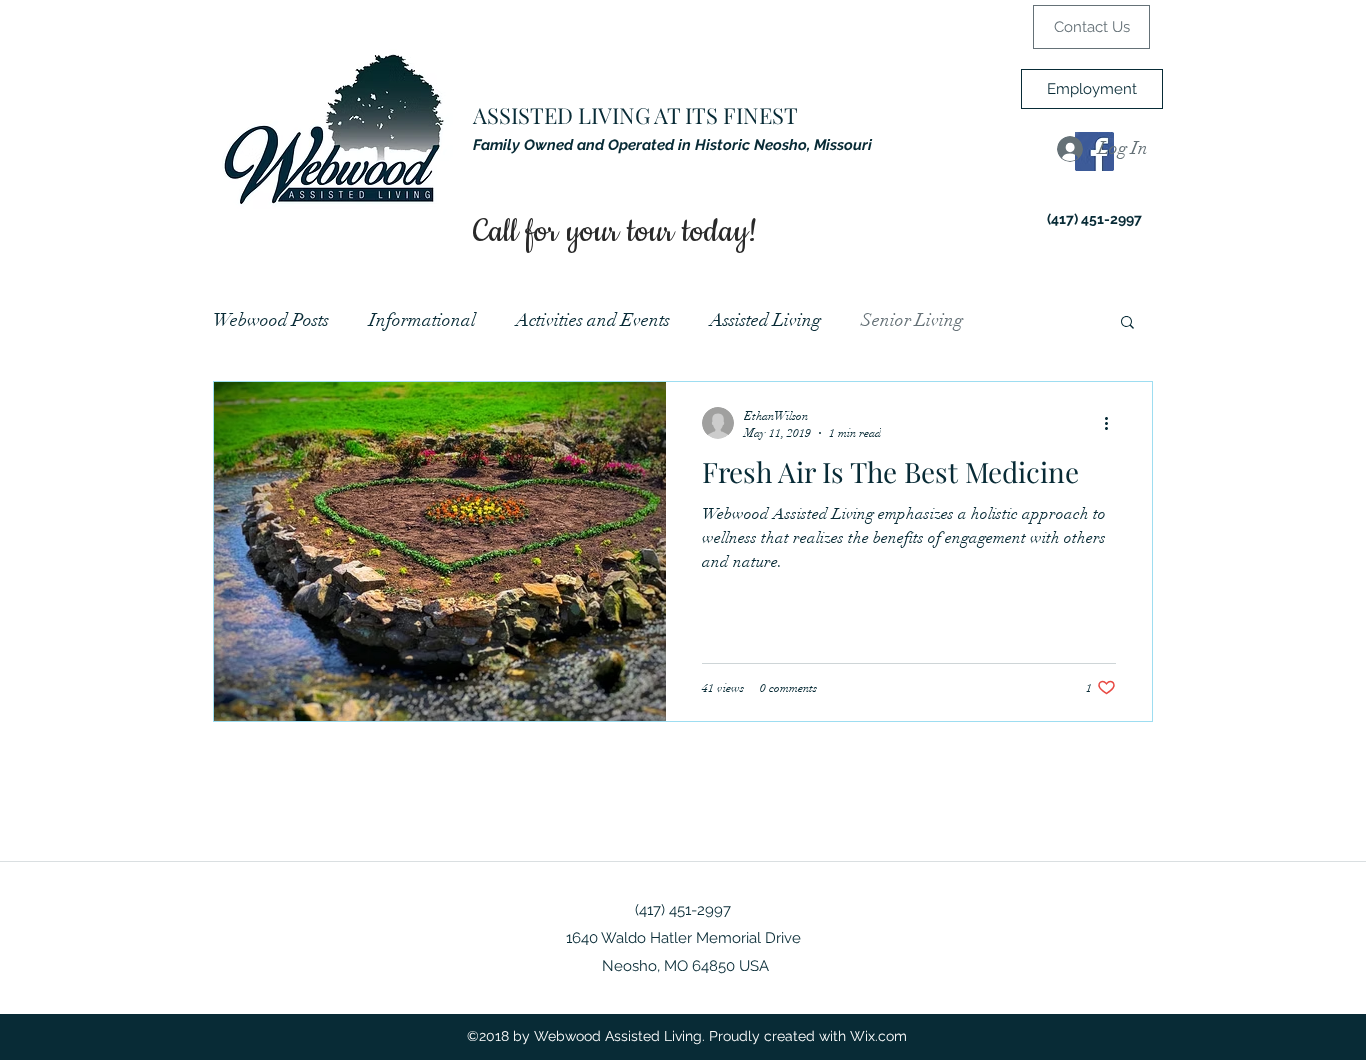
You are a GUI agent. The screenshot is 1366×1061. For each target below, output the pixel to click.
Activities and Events (593, 320)
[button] (1127, 323)
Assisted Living (765, 320)
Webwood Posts (271, 320)
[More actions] (1113, 423)
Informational (422, 320)
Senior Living (912, 320)
